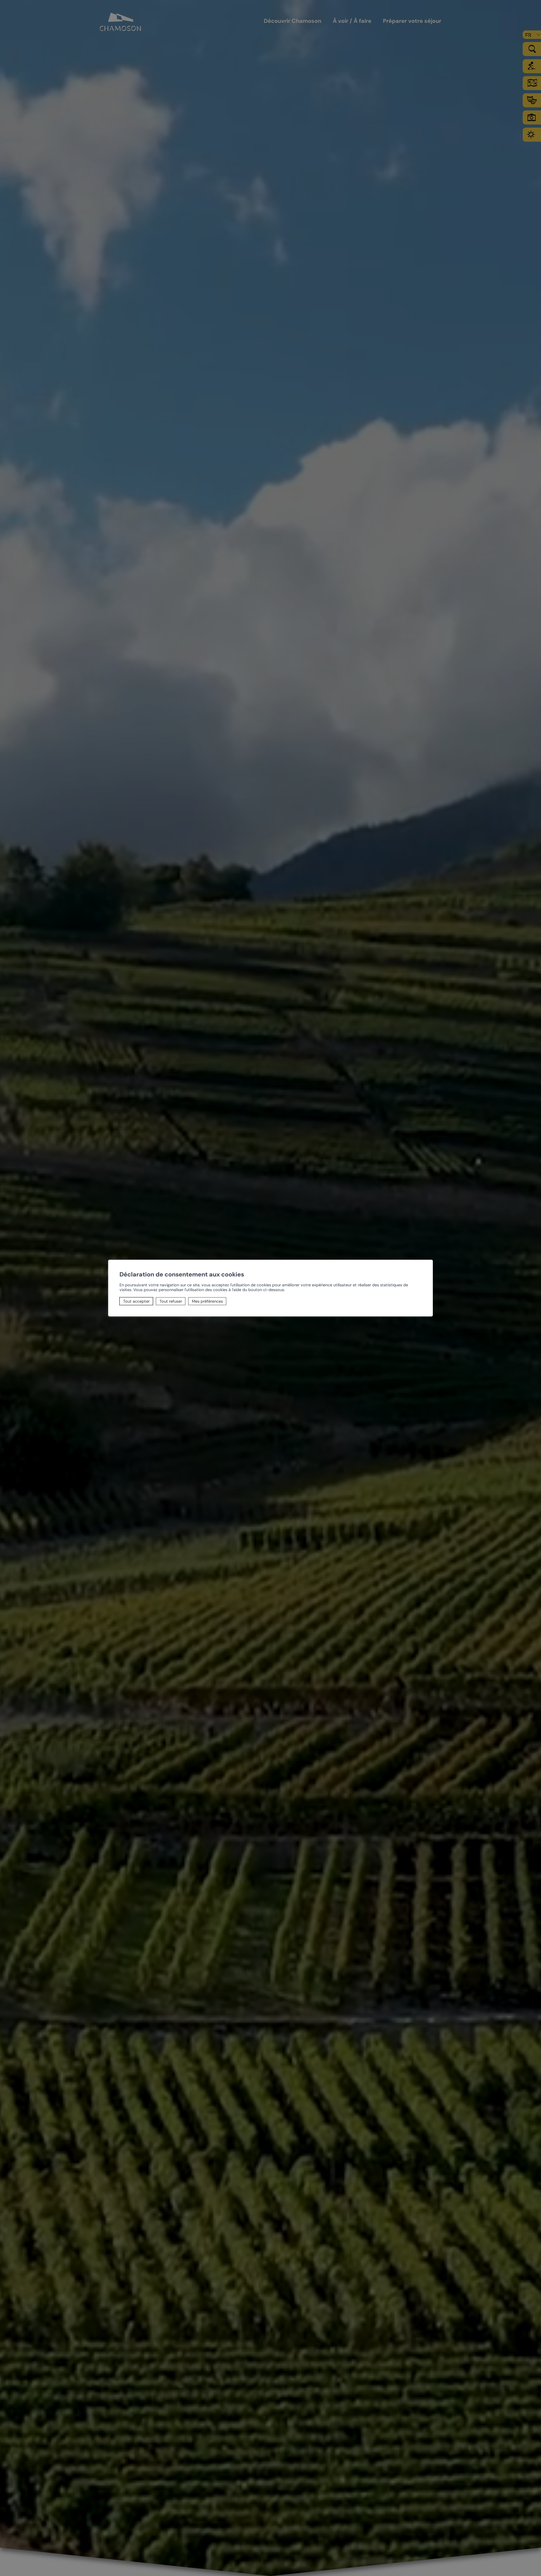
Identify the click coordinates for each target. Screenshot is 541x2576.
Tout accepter (136, 1301)
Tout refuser (171, 1301)
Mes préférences (207, 1301)
